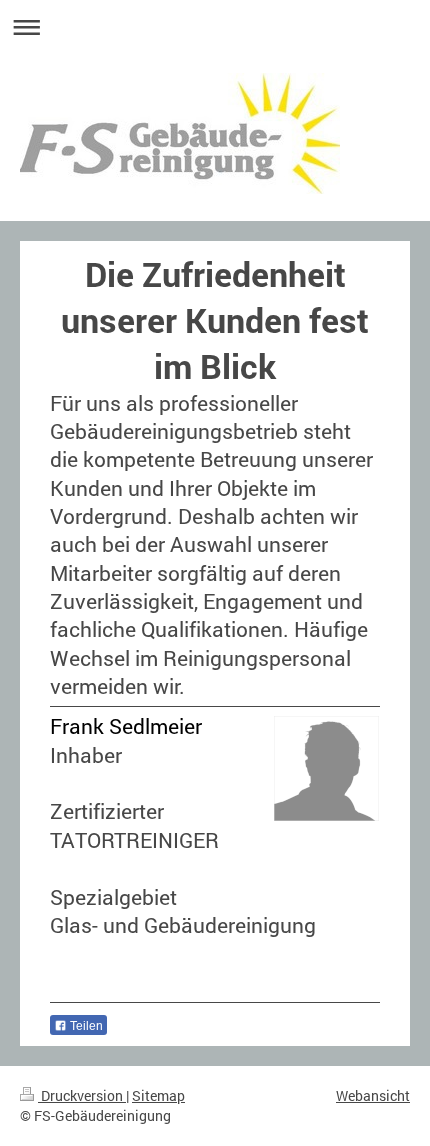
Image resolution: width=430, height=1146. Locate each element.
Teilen (85, 1026)
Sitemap (158, 1095)
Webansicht (373, 1095)
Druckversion (82, 1095)
